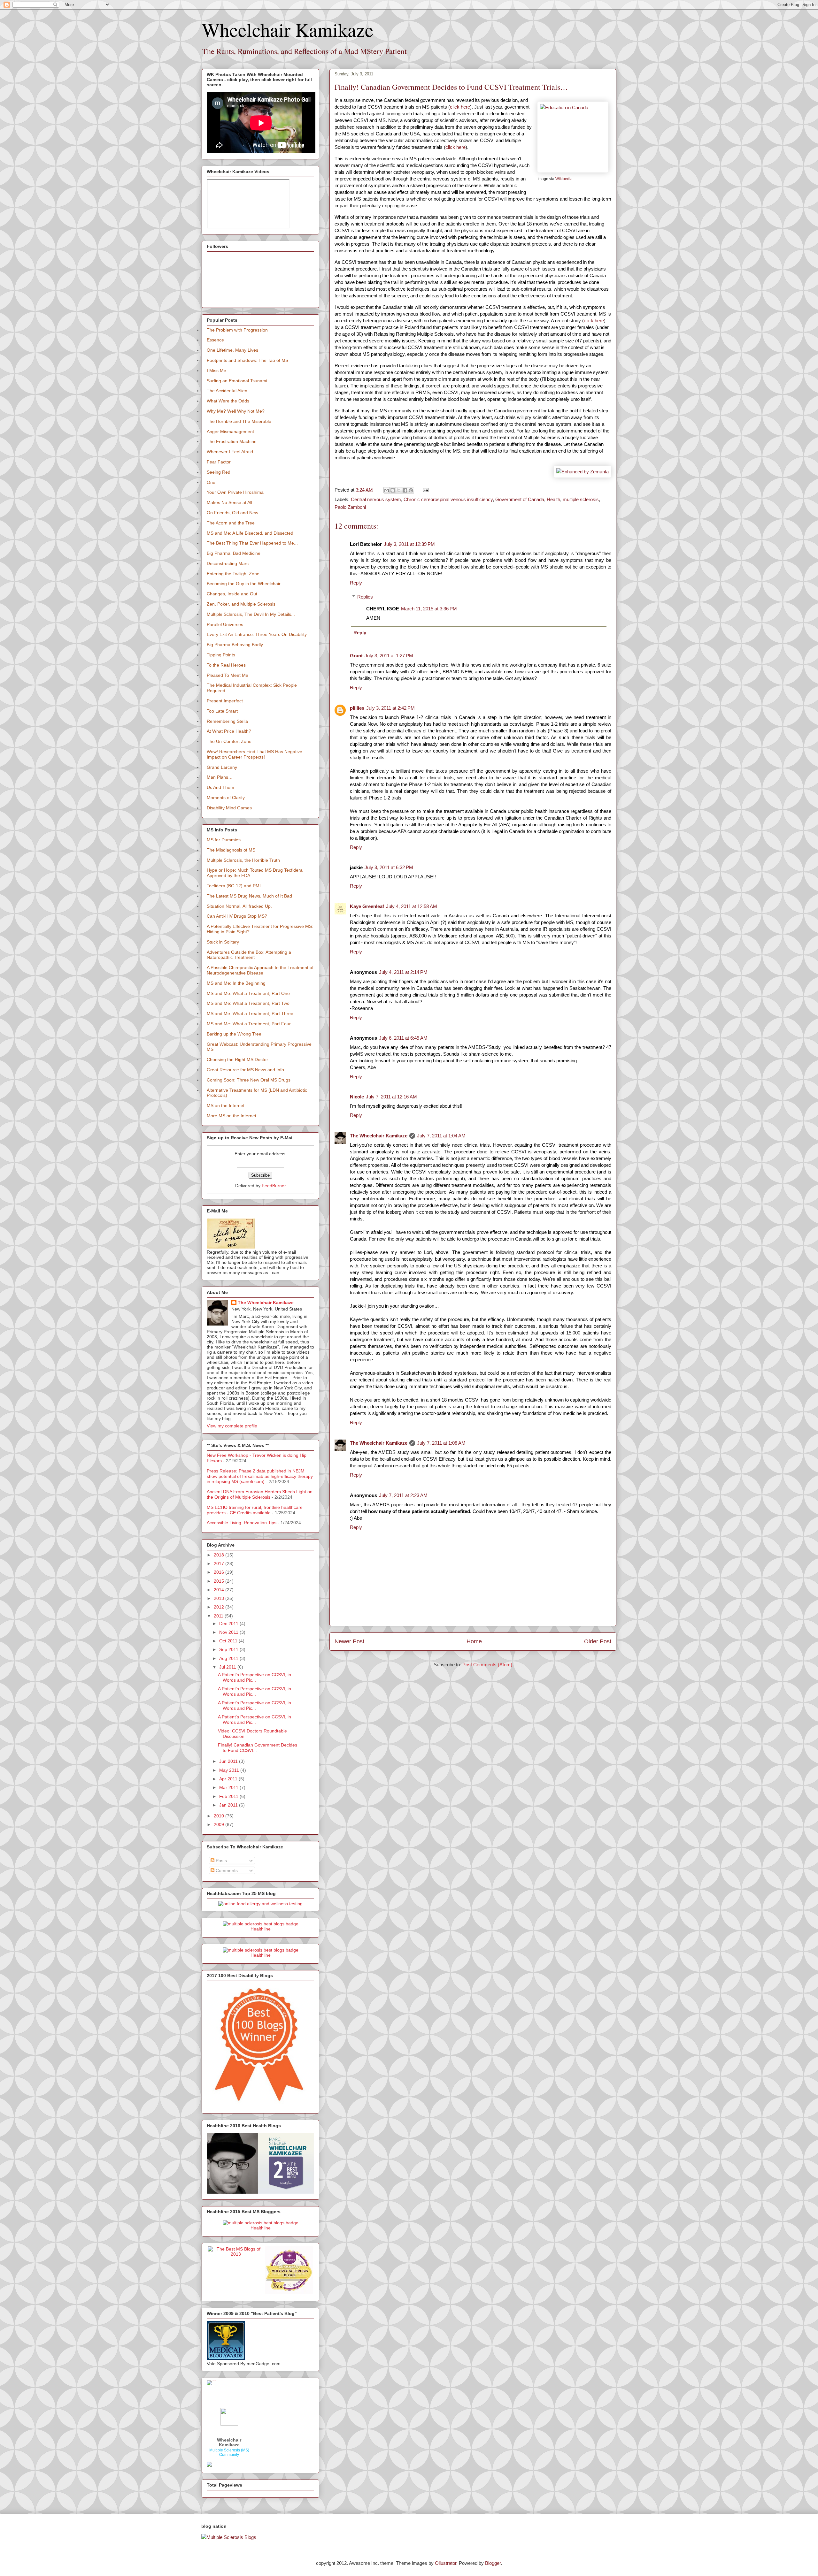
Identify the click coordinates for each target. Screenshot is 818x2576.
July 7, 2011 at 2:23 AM (403, 1495)
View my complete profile (232, 1426)
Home (474, 1641)
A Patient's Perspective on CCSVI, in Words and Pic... (255, 1677)
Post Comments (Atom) (487, 1665)
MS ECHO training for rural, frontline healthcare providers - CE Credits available (255, 1510)
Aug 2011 (229, 1658)
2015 (220, 1581)
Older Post (598, 1641)
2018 (220, 1555)
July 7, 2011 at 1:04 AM (441, 1136)
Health (553, 499)
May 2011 (230, 1770)
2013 (220, 1598)
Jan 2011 (229, 1805)
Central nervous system (376, 499)
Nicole (357, 1097)
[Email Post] (424, 490)
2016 (220, 1572)
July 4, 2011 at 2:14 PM (403, 972)
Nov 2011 (229, 1632)
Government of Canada (520, 499)
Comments (226, 1870)
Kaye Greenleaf (367, 906)
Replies (365, 597)
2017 (220, 1563)
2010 (220, 1816)
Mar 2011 (229, 1787)
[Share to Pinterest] (411, 490)
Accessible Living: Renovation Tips (242, 1523)
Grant (356, 656)
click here (460, 107)
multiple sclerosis (581, 499)
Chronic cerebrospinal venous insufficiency (448, 499)
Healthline (261, 1929)
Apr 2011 (229, 1779)
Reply (356, 583)
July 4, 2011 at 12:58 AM (412, 906)
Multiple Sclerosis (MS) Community (229, 2452)
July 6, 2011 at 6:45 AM (403, 1038)
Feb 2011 (229, 1796)
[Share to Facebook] (405, 490)
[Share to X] (399, 490)
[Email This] (387, 490)
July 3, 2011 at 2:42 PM (390, 708)
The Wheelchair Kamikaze (379, 1136)
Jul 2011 (228, 1667)
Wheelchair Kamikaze (288, 29)
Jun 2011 (229, 1761)
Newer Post (349, 1641)
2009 (220, 1824)
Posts (221, 1861)
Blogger (493, 2563)
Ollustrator (446, 2563)
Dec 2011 (229, 1624)
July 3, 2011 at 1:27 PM (389, 656)
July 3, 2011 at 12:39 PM (409, 544)
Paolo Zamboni (350, 507)
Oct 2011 (229, 1641)
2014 (220, 1590)
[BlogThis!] (393, 490)
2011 (219, 1616)
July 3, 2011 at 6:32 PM (389, 867)
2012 (220, 1607)
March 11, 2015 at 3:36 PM (429, 609)
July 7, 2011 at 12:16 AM (391, 1097)
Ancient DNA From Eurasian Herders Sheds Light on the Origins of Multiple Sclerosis (260, 1494)
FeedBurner (274, 1186)
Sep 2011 (229, 1649)
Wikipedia (564, 179)
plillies (357, 708)
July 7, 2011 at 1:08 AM (441, 1443)
